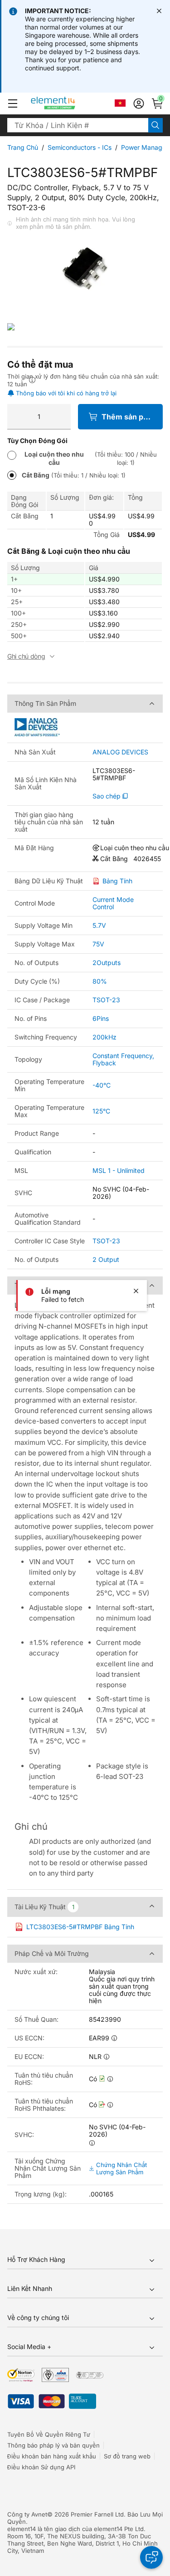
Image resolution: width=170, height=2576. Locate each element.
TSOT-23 (106, 1000)
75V (98, 944)
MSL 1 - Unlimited (119, 1170)
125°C (101, 1111)
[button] (13, 103)
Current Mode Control (113, 903)
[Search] (155, 125)
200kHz (104, 1037)
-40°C (102, 1085)
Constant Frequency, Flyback (123, 1059)
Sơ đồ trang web (127, 2456)
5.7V (99, 925)
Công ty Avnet (27, 2514)
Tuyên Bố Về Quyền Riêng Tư (49, 2434)
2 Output (106, 1259)
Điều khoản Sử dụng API (41, 2467)
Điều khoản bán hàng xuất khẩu (52, 2456)
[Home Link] (70, 103)
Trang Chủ (23, 147)
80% (100, 981)
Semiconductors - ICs (80, 147)
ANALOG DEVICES (120, 752)
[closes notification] (159, 11)
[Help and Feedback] (151, 2557)
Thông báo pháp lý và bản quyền (53, 2445)
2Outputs (107, 963)
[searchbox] (78, 125)
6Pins (101, 1018)
